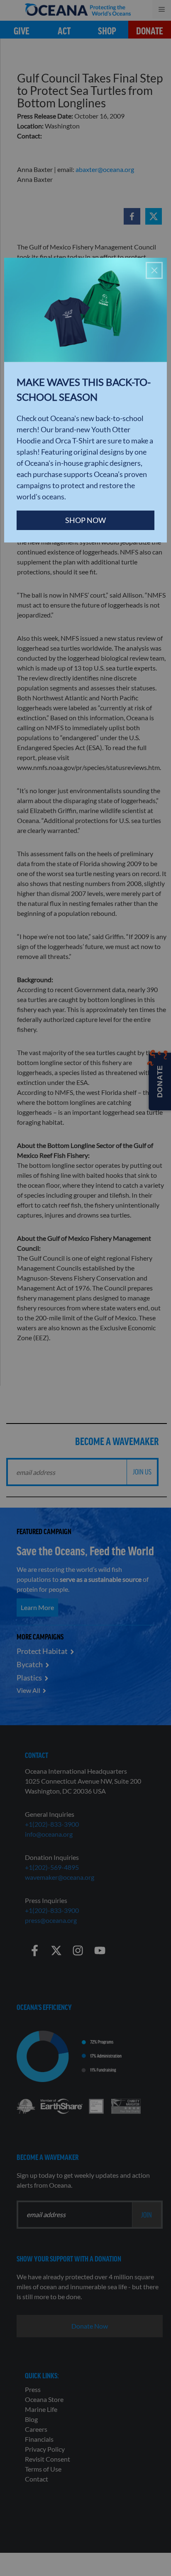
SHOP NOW (85, 520)
